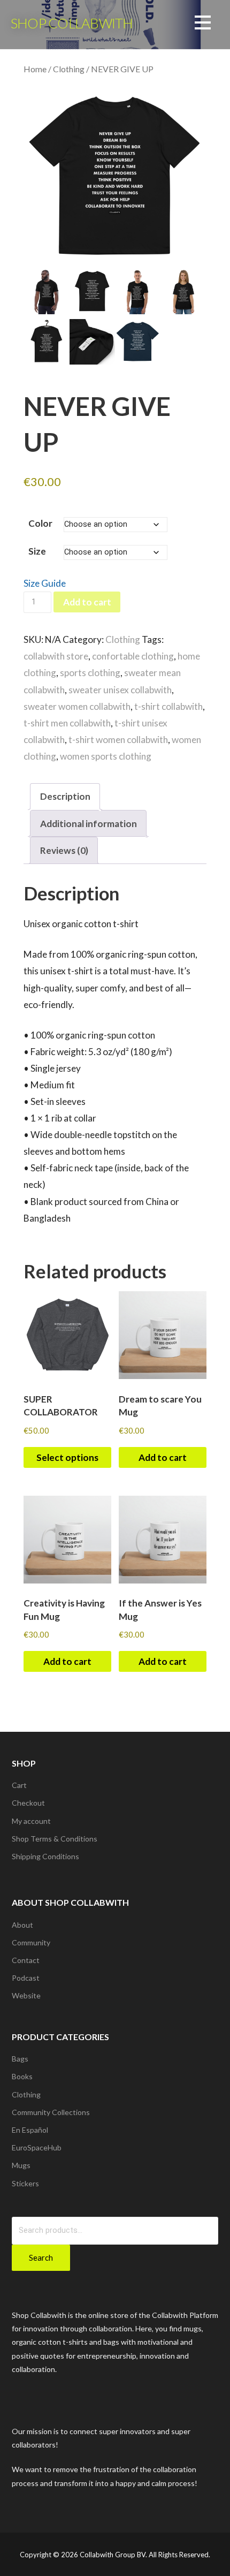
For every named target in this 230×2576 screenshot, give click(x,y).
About (22, 1925)
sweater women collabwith (77, 706)
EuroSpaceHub (37, 2147)
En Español (30, 2130)
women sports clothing (106, 756)
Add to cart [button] (163, 1457)
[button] (203, 24)
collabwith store (56, 656)
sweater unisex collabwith (120, 690)
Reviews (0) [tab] (64, 850)
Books (22, 2076)
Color (40, 523)
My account (31, 1821)
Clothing (69, 69)
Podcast (26, 1978)
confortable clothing (133, 656)
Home (35, 69)
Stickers (25, 2183)
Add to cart (87, 602)
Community (31, 1942)
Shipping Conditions (45, 1856)
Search (41, 2257)
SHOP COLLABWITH (72, 23)
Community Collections (51, 2112)
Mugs (21, 2165)
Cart (19, 1785)
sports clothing (90, 673)
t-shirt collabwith (168, 706)
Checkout (28, 1803)
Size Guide (45, 583)
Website (26, 1995)
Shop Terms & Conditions (55, 1839)
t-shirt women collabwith (118, 740)
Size (37, 551)
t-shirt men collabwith (67, 723)
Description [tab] (65, 796)
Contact (26, 1960)
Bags (20, 2059)
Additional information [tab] (89, 824)
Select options (67, 1457)
